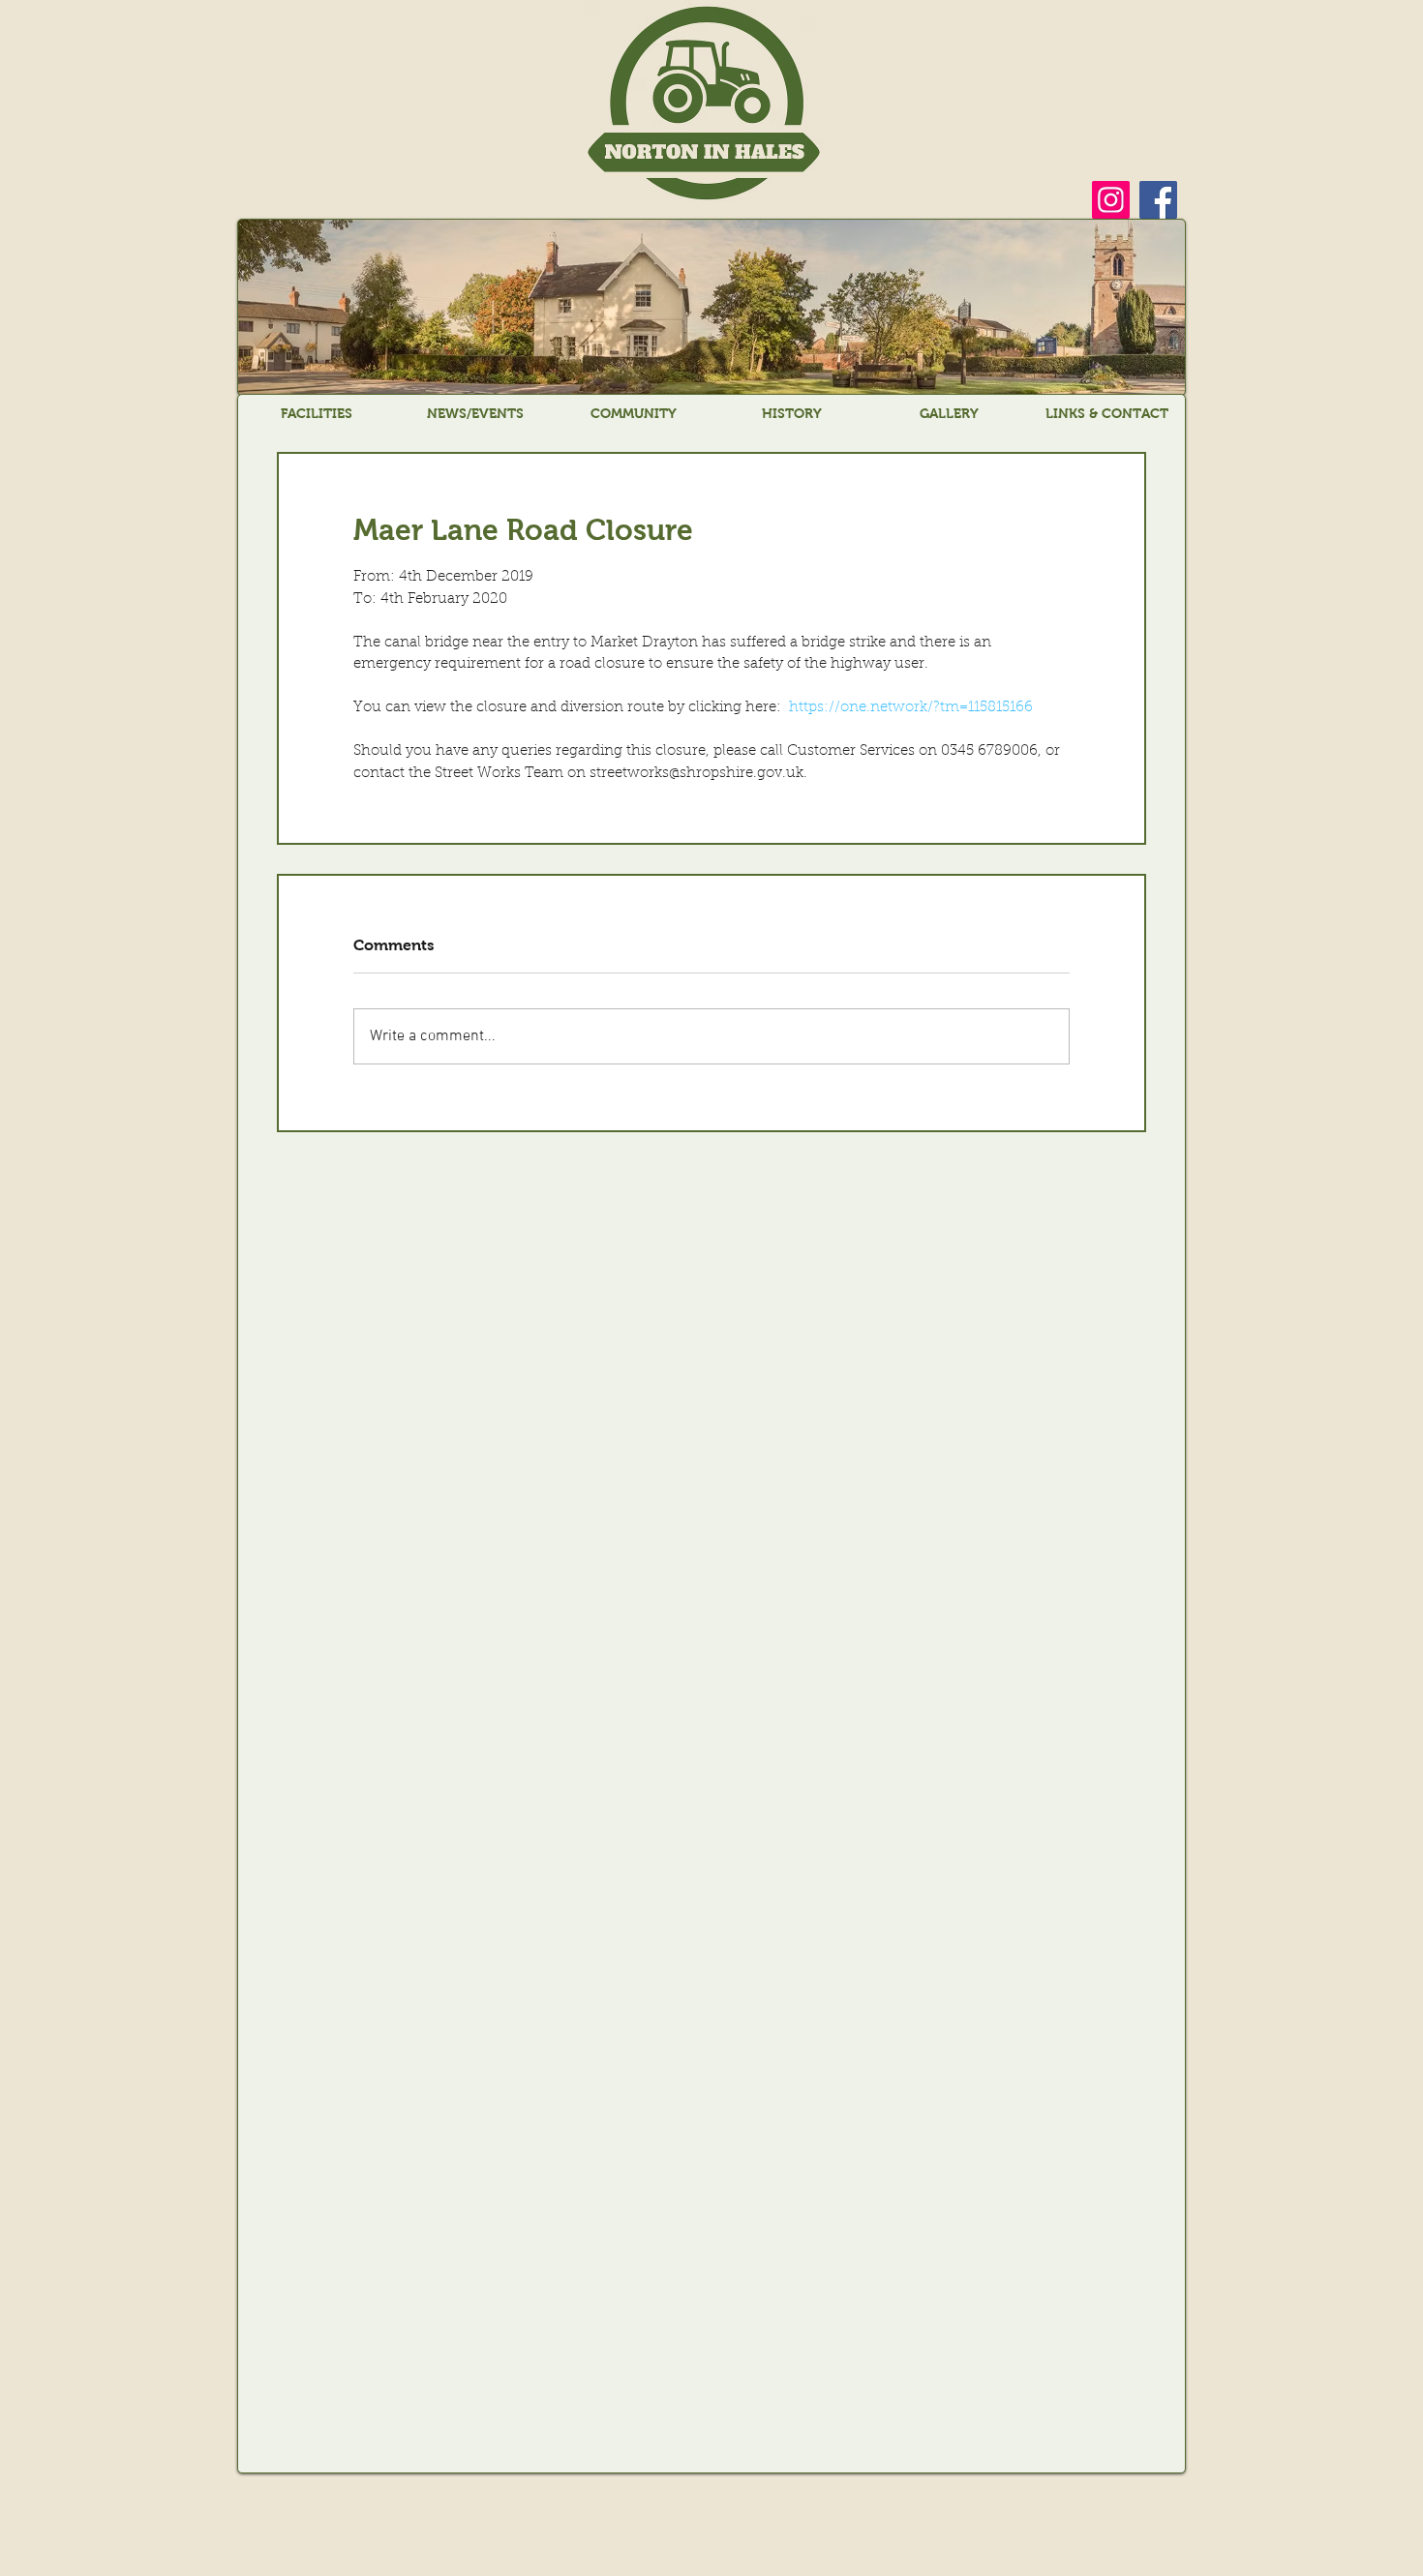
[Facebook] (1158, 200)
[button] (317, 413)
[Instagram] (1111, 200)
